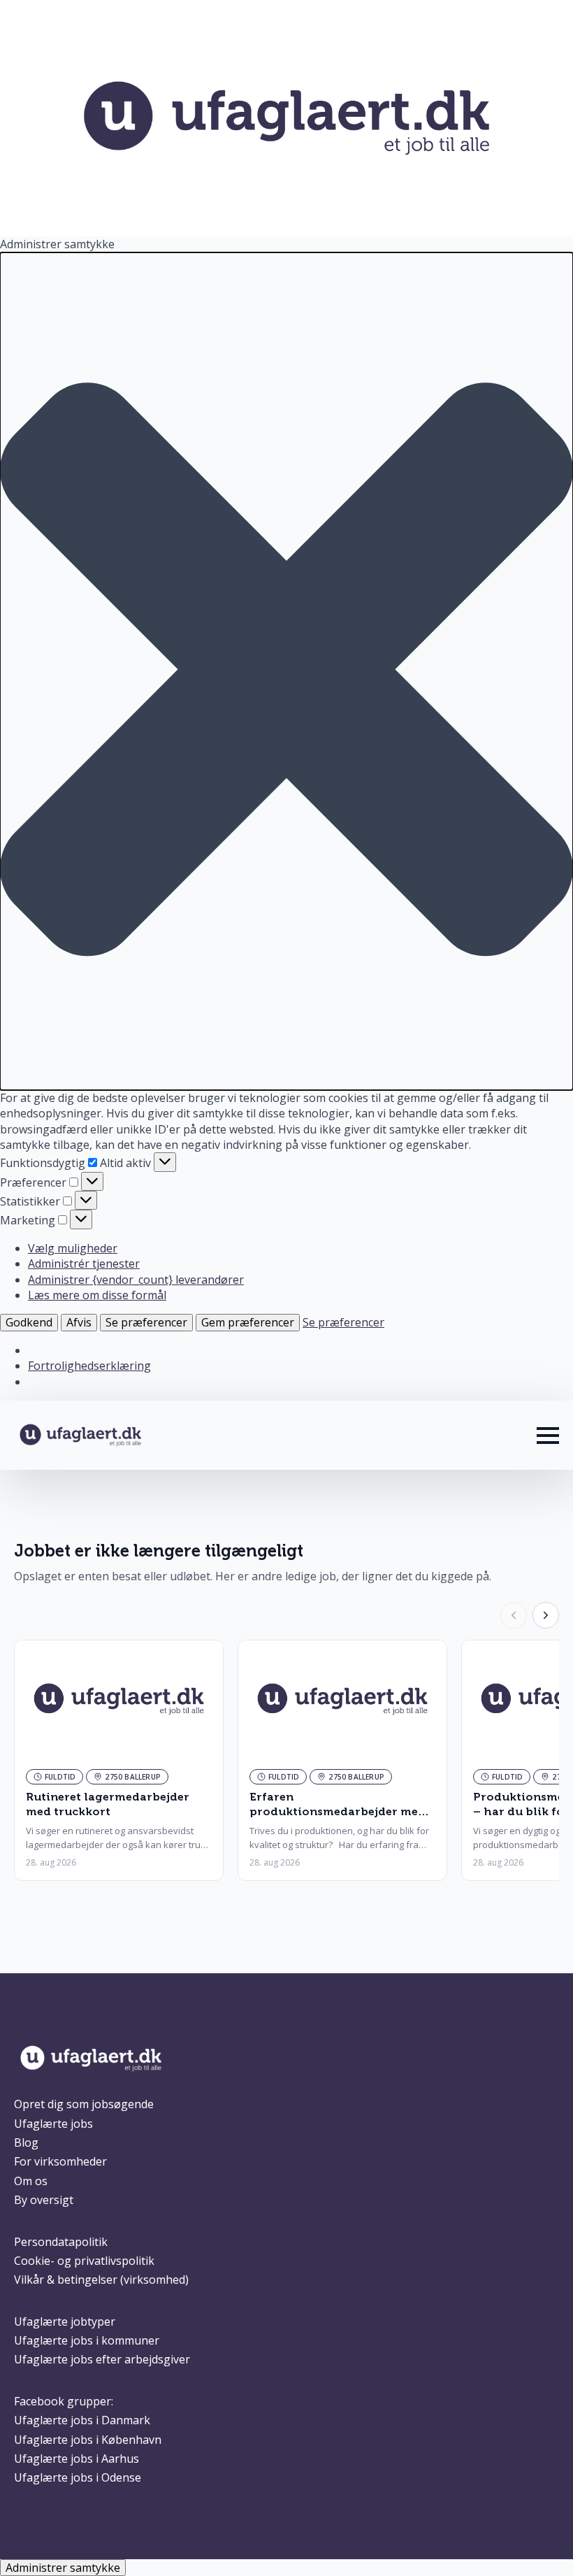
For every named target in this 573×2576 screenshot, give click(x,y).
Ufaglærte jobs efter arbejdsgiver (102, 2359)
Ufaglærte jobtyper (65, 2321)
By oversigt (44, 2200)
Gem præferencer (248, 1322)
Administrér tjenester (84, 1264)
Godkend (29, 1322)
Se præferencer (146, 1322)
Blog (26, 2142)
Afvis (79, 1322)
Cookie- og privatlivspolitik (84, 2261)
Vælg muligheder (73, 1248)
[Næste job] (546, 1615)
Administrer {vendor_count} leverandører (136, 1280)
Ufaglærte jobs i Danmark (82, 2420)
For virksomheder (60, 2161)
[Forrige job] (514, 1615)
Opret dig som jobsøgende (84, 2104)
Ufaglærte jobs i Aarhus (77, 2459)
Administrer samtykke (63, 2568)
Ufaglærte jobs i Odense (78, 2477)
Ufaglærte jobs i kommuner (87, 2340)
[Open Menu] (548, 1436)
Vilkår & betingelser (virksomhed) (101, 2280)
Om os (31, 2181)
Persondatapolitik (61, 2242)
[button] (286, 671)
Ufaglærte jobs (53, 2124)
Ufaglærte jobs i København (88, 2440)
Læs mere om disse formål (97, 1295)
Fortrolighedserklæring (89, 1366)
